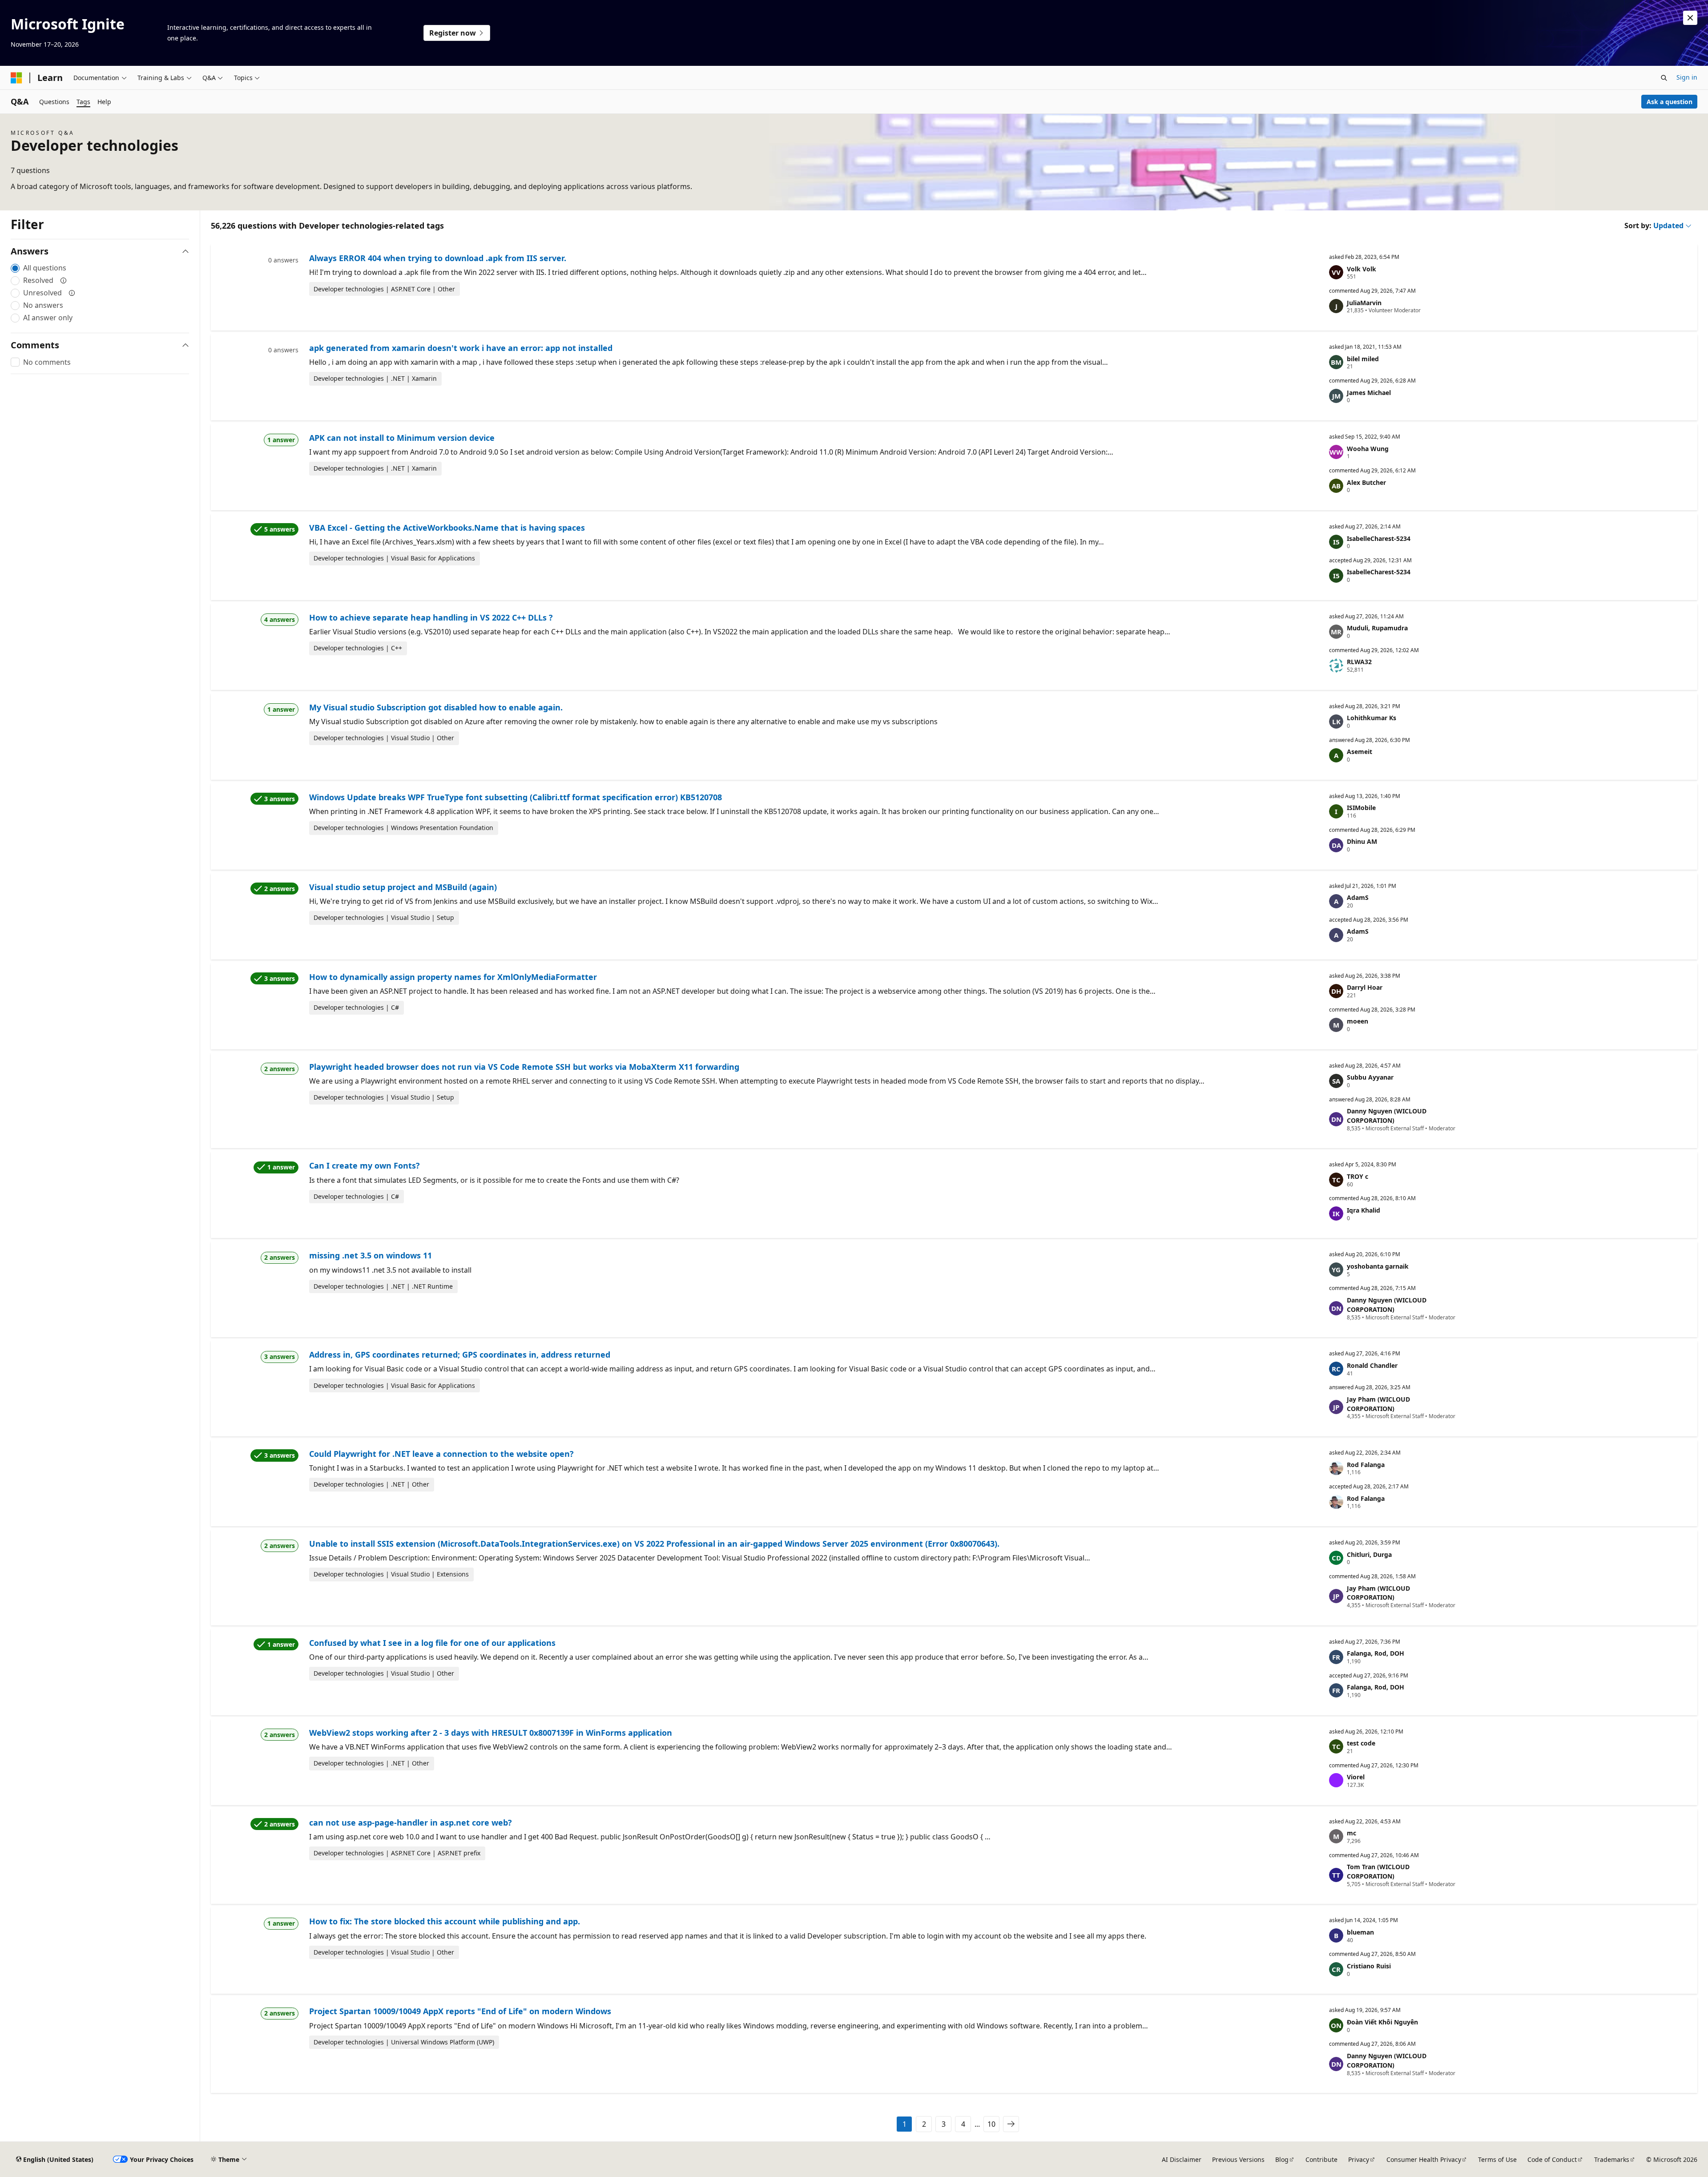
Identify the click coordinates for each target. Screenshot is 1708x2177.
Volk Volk (1362, 269)
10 (991, 2124)
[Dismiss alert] (1690, 18)
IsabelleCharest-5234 (1379, 538)
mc (1351, 1833)
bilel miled (1363, 359)
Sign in (1687, 77)
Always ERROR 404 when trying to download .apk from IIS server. (438, 258)
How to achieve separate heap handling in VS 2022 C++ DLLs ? (431, 617)
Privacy (1359, 2159)
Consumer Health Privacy (1424, 2159)
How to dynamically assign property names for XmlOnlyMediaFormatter (453, 977)
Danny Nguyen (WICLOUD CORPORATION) (1387, 1116)
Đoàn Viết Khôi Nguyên (1382, 2022)
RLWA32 (1359, 662)
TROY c (1358, 1176)
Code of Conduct (1552, 2159)
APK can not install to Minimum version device (402, 438)
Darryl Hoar (1365, 987)
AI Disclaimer (1182, 2159)
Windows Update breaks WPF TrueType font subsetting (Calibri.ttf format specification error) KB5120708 (516, 797)
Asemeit (1360, 752)
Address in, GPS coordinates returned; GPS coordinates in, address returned (460, 1355)
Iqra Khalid (1364, 1210)
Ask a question (1670, 102)
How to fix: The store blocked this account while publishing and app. (445, 1921)
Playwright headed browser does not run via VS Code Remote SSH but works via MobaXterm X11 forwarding (524, 1067)
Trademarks (1612, 2159)
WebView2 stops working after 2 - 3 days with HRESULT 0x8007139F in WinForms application (491, 1733)
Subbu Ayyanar (1370, 1077)
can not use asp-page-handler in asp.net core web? (411, 1822)
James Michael (1369, 393)
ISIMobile (1361, 808)
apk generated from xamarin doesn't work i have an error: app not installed (461, 348)
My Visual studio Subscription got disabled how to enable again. (436, 707)
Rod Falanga (1366, 1465)
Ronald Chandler (1372, 1365)
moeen (1358, 1021)
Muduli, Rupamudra (1377, 628)
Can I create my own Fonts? (365, 1165)
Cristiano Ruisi (1369, 1966)
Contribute (1321, 2159)
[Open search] (1664, 78)
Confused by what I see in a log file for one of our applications (432, 1643)
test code (1361, 1743)
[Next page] (1011, 2124)
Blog (1282, 2159)
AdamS (1358, 897)
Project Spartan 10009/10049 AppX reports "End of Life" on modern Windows (460, 2011)
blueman (1360, 1932)
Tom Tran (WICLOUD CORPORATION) (1378, 1871)
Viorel (1356, 1777)
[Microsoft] (16, 78)
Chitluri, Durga (1369, 1554)
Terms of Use (1497, 2159)
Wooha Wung (1368, 449)
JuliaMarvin (1364, 303)
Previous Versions (1238, 2159)
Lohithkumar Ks (1372, 718)
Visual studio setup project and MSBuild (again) (403, 887)
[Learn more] (64, 280)
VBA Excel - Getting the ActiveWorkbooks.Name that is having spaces (447, 528)
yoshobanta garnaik (1378, 1266)
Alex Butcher (1366, 482)
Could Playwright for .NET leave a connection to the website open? (441, 1454)
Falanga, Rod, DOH (1376, 1653)
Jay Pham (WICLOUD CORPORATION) (1378, 1404)
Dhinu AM (1362, 841)
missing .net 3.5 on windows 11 (371, 1255)
